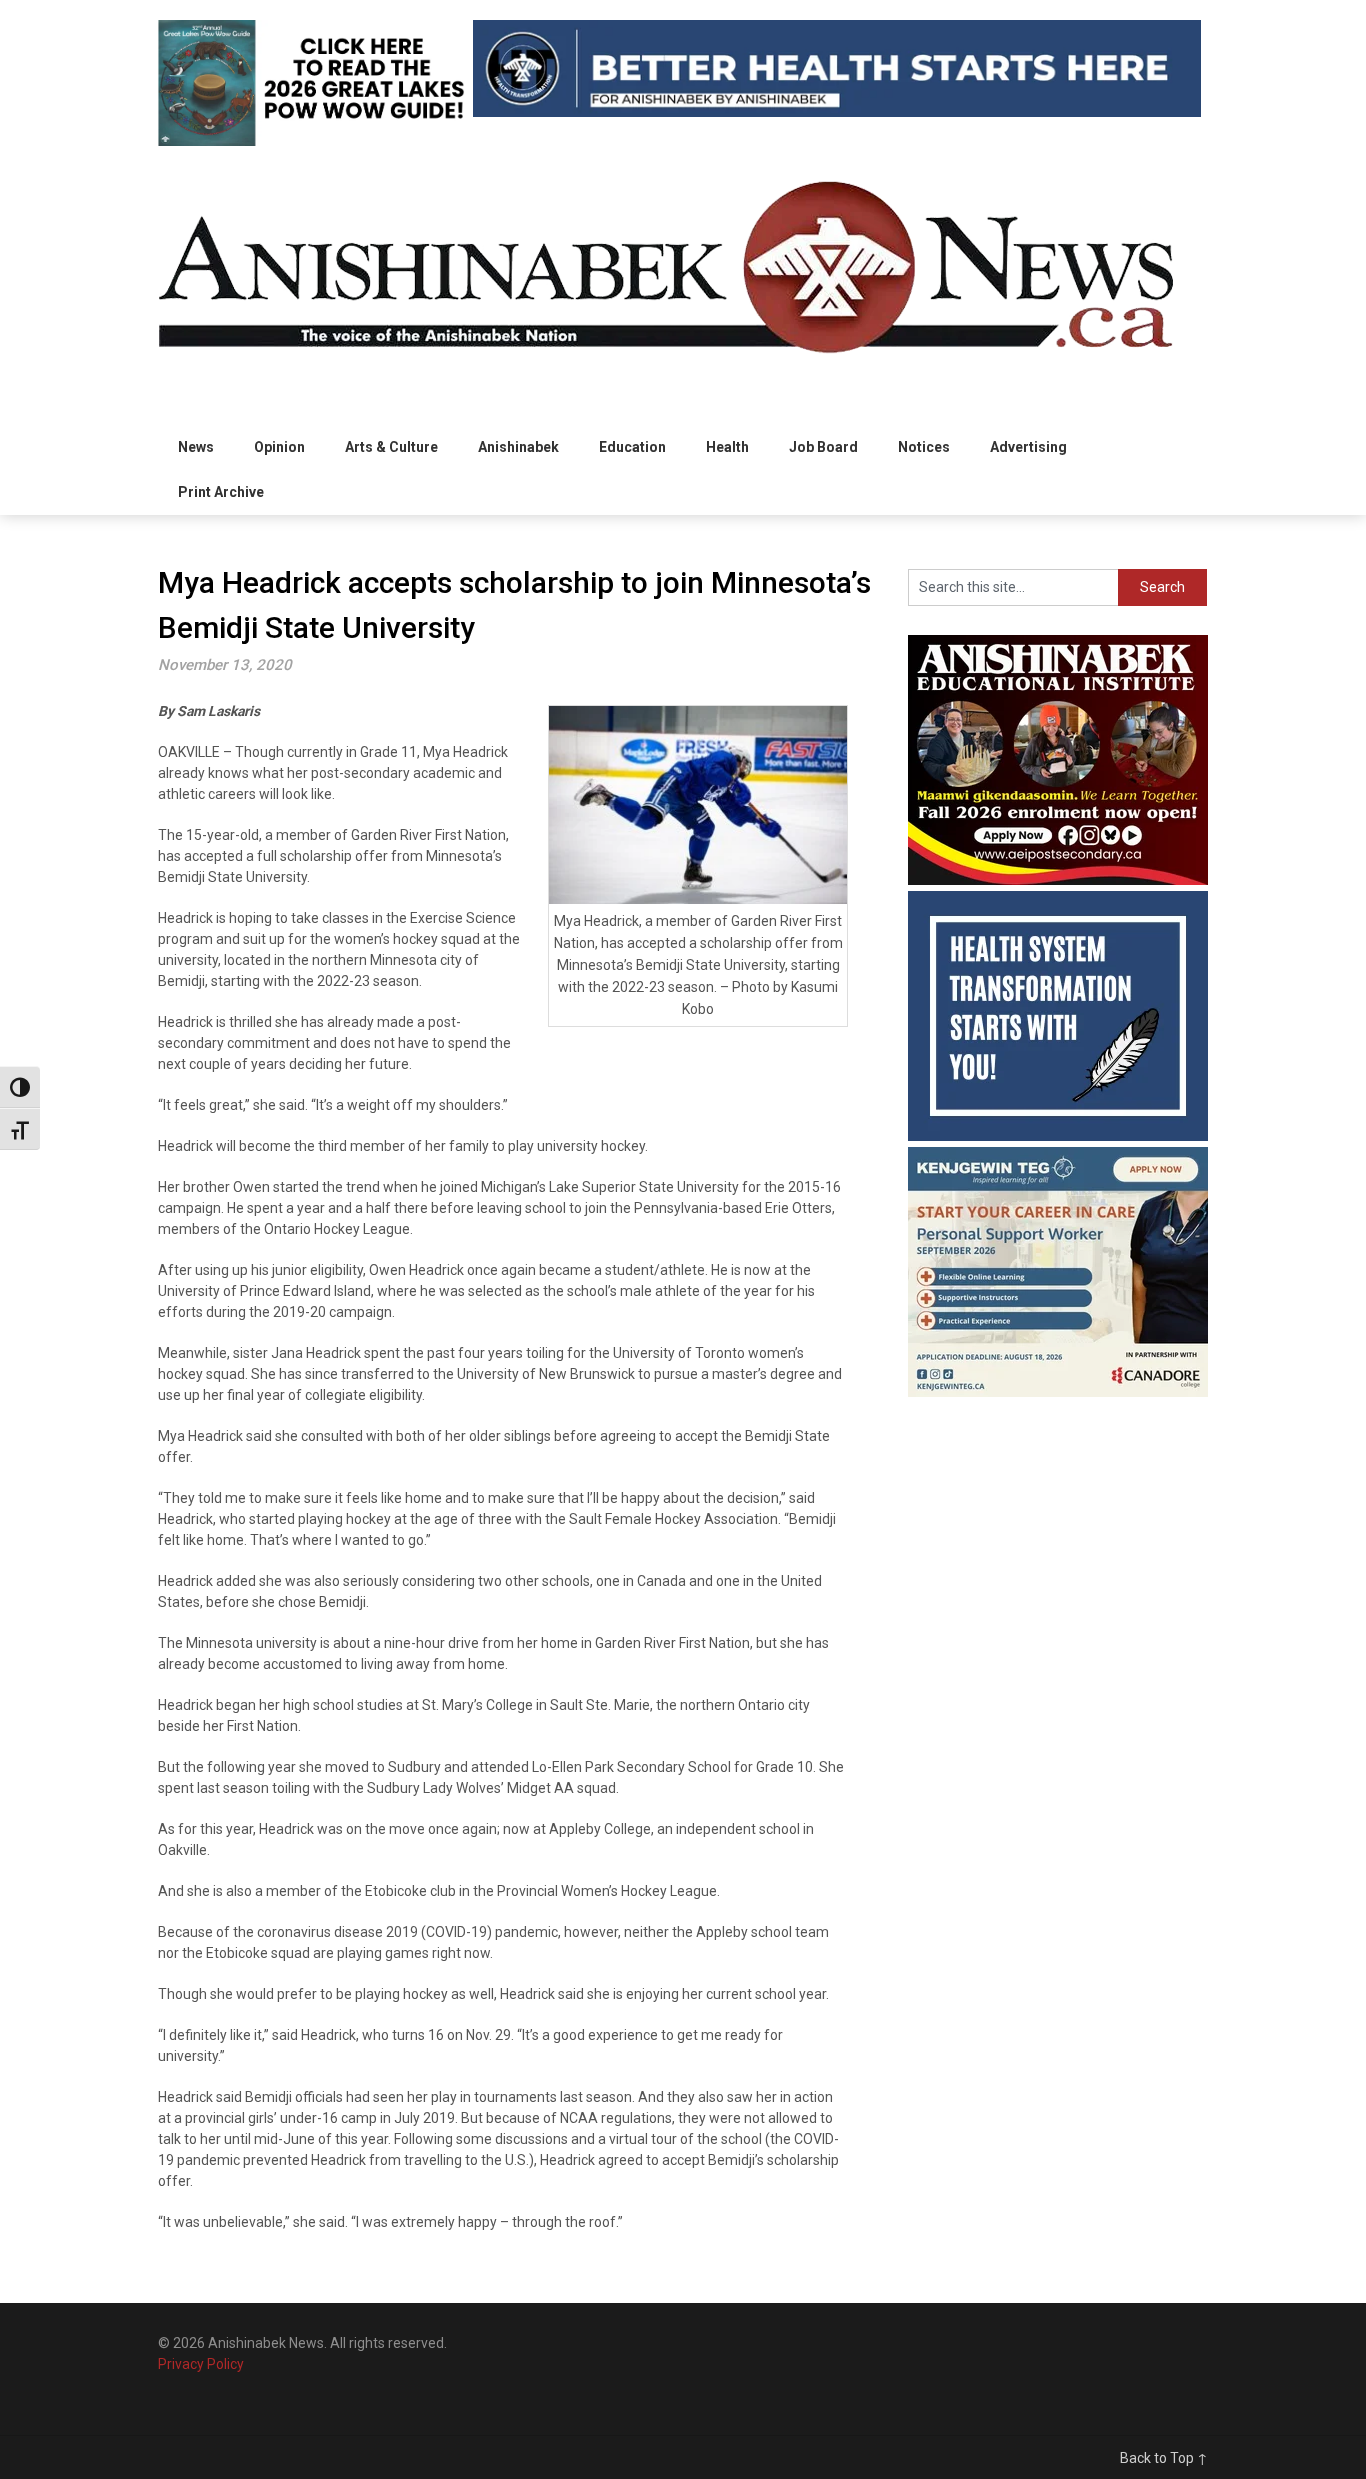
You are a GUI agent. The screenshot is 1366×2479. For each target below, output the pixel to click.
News (196, 447)
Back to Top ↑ (1164, 2458)
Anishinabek (518, 447)
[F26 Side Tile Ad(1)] (1058, 880)
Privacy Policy (201, 2364)
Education (632, 447)
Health (727, 447)
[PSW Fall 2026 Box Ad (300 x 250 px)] (1058, 1392)
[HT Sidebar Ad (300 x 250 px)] (1058, 1136)
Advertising (1028, 447)
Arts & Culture (391, 447)
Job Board (823, 447)
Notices (924, 447)
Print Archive (221, 492)
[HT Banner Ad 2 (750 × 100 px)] (837, 112)
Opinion (279, 447)
